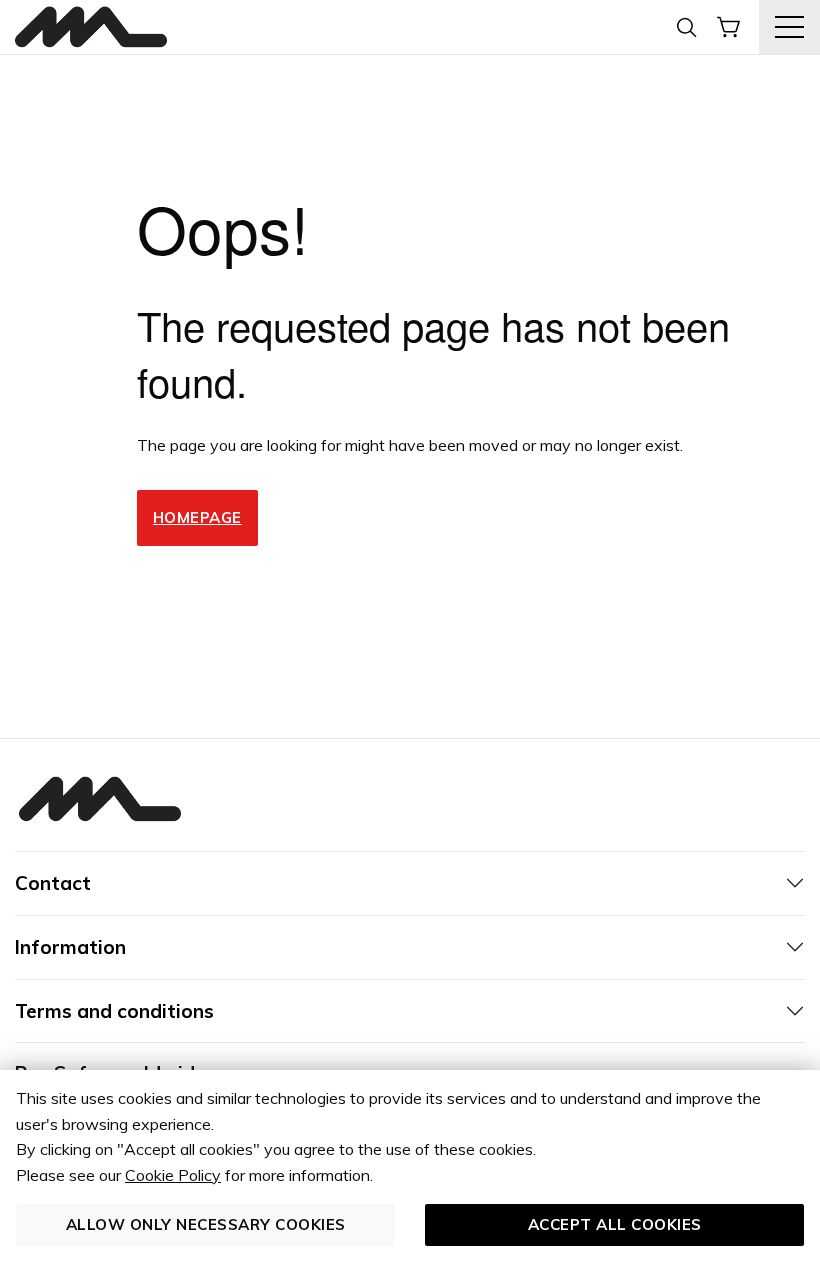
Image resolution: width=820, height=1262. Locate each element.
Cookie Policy (173, 1175)
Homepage (197, 517)
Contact (53, 883)
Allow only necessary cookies (206, 1224)
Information (70, 947)
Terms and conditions (114, 1011)
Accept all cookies (615, 1224)
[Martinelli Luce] (91, 27)
